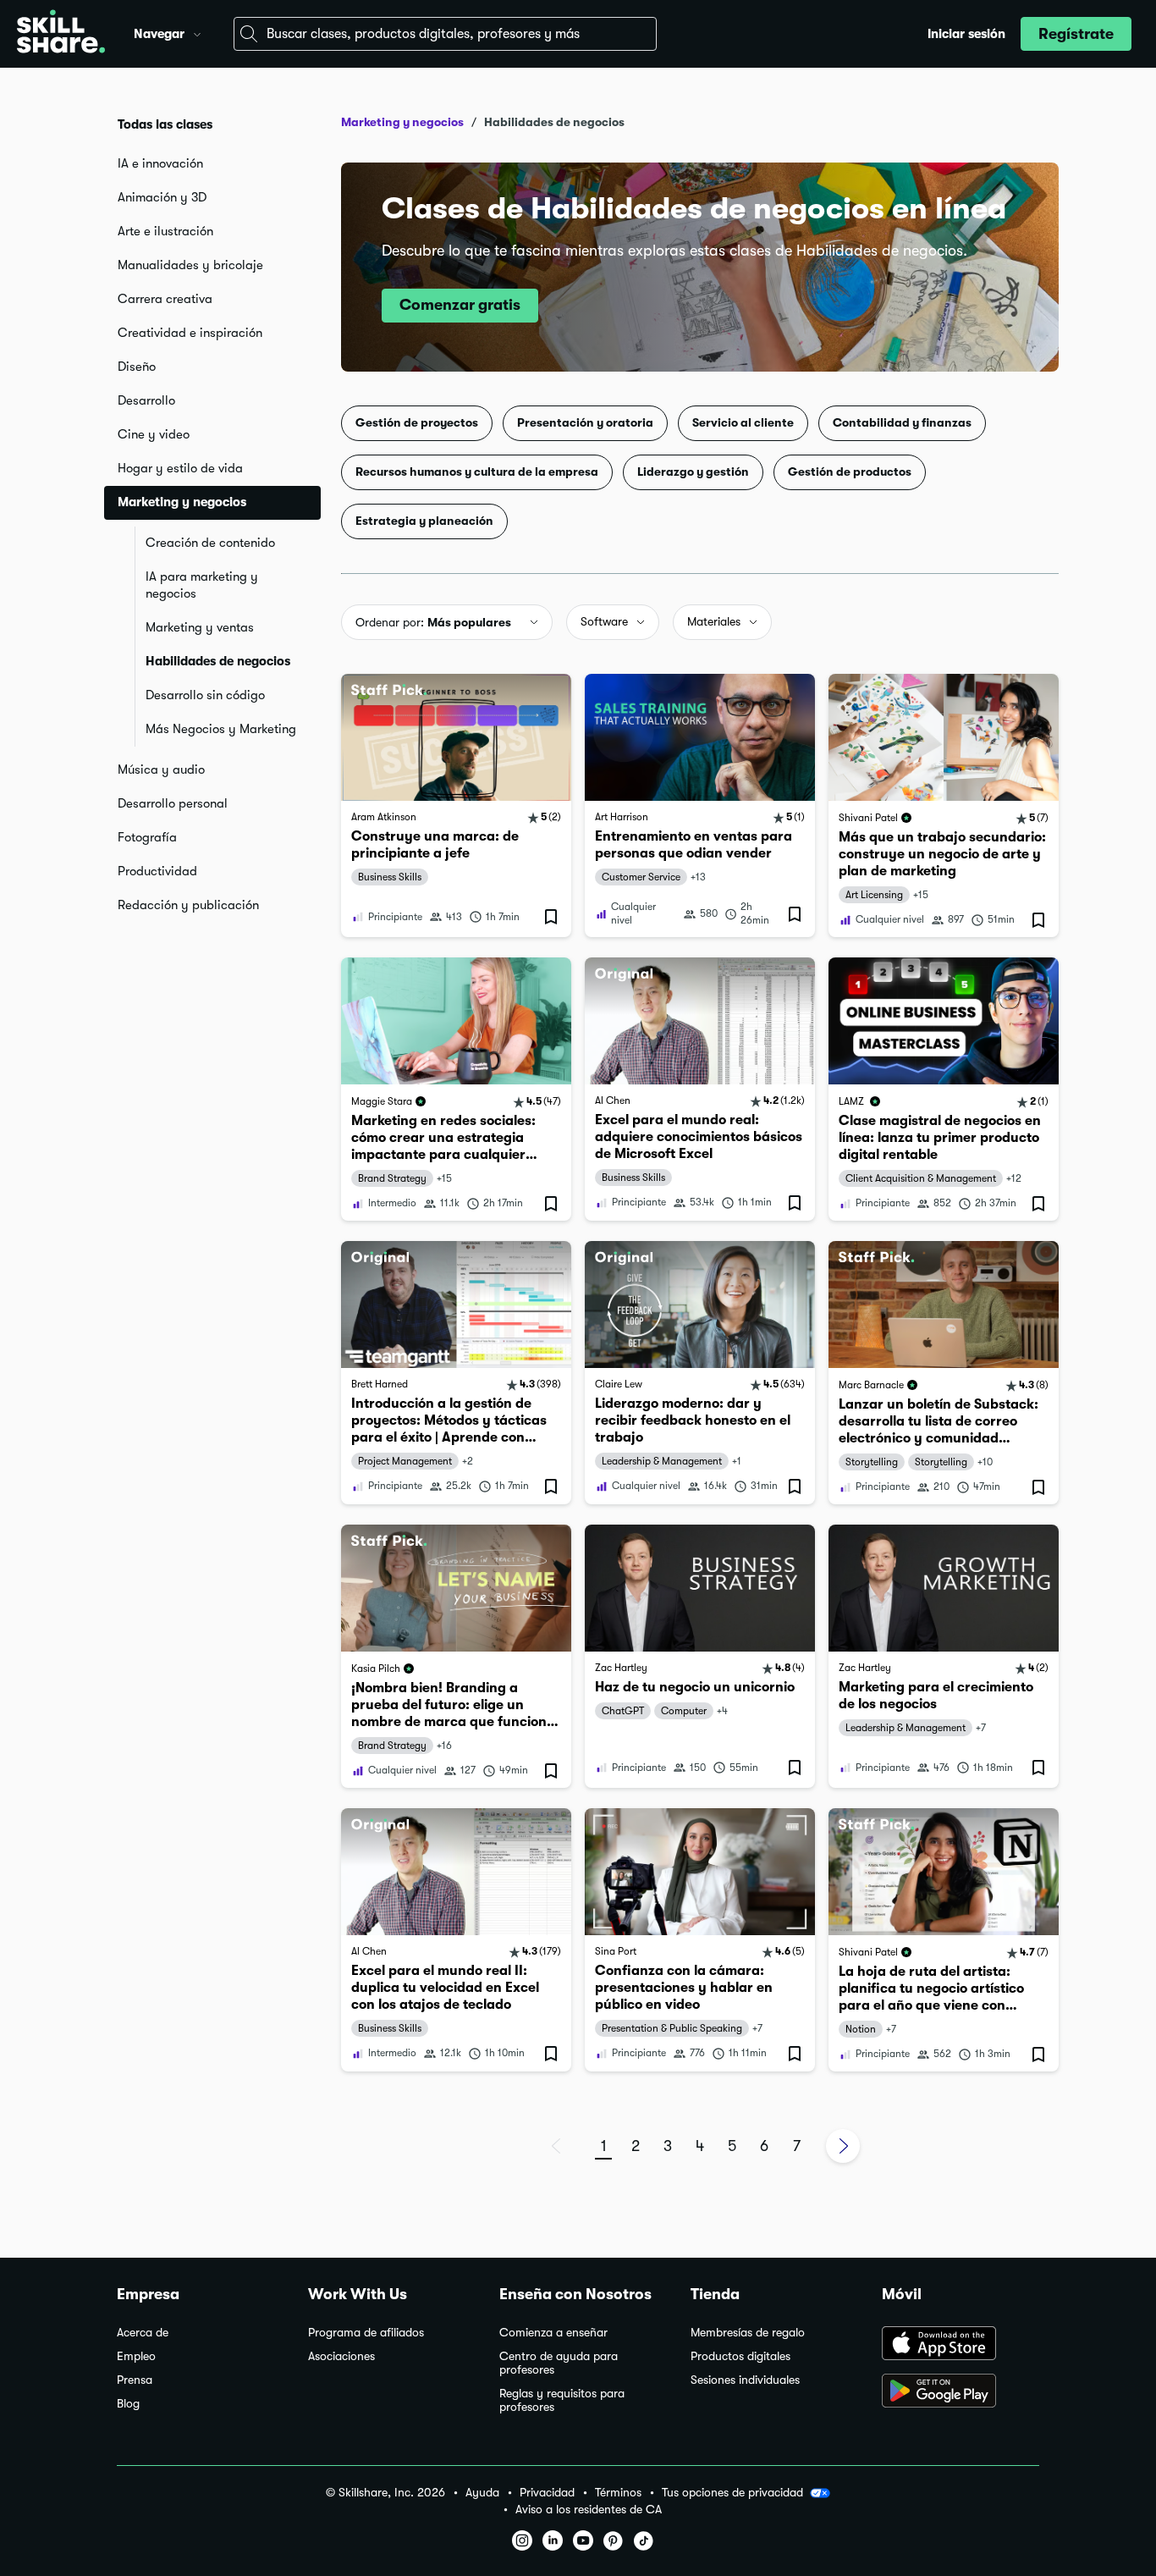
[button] (197, 32)
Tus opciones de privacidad (732, 2492)
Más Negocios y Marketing (221, 729)
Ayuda (482, 2493)
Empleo (136, 2356)
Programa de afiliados (366, 2333)
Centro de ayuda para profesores (559, 2363)
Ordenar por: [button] (433, 622)
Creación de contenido (210, 543)
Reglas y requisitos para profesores (562, 2400)
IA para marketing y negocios (202, 585)
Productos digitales (740, 2356)
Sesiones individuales (745, 2380)
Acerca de (143, 2333)
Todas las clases (165, 124)
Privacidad (547, 2493)
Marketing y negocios (402, 122)
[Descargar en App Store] (961, 2345)
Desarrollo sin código (205, 695)
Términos (618, 2493)
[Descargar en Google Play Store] (961, 2392)
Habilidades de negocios (218, 661)
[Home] (61, 34)
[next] (843, 2146)
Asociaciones (341, 2356)
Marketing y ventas (200, 627)
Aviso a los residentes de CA (589, 2510)
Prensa (135, 2380)
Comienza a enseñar (553, 2333)
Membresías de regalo (748, 2333)
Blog (128, 2404)
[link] (456, 805)
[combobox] (445, 34)
